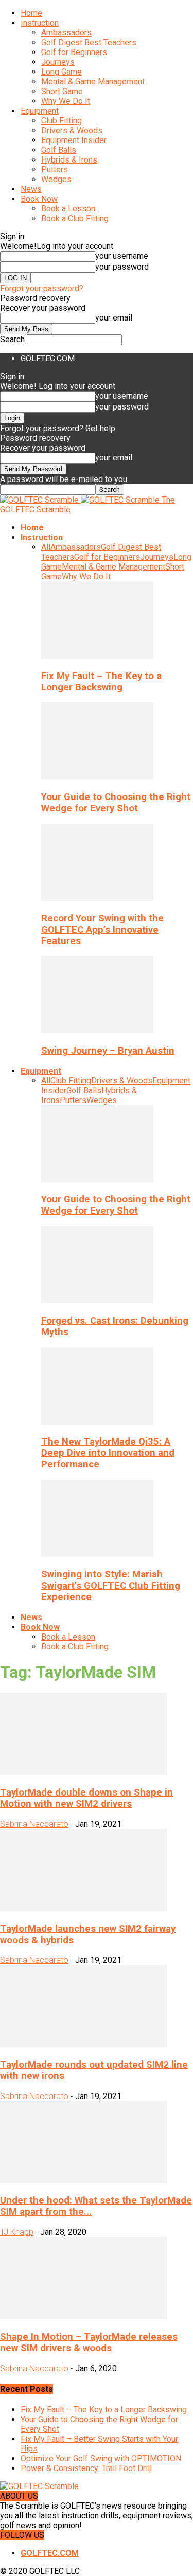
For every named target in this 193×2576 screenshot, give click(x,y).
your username (122, 256)
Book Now (39, 199)
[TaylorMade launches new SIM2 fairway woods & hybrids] (83, 1908)
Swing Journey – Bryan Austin (108, 1051)
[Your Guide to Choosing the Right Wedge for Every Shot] (97, 777)
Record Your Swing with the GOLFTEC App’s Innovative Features (102, 930)
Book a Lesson (68, 209)
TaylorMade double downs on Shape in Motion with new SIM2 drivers (86, 1798)
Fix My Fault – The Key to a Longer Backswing (101, 682)
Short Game (62, 91)
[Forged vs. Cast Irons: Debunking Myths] (97, 1300)
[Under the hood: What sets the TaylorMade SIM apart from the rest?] (83, 2181)
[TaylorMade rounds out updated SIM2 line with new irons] (83, 2044)
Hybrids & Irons (69, 160)
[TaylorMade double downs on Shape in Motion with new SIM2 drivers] (83, 1772)
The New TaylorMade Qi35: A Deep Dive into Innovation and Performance (108, 1453)
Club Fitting (62, 121)
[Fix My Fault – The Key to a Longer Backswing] (97, 656)
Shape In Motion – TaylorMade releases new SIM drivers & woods (89, 2342)
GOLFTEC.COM (48, 358)
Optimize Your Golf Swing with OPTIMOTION (101, 2458)
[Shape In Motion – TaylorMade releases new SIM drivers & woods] (83, 2316)
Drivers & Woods (72, 130)
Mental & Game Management (93, 82)
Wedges (56, 179)
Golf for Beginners (74, 52)
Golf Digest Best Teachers (89, 42)
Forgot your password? (42, 288)
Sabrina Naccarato (34, 1824)
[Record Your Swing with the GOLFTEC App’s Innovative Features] (97, 898)
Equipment (40, 111)
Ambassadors (66, 33)
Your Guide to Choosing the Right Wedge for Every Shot (116, 803)
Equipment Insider (74, 140)
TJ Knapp (17, 2232)
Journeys (58, 62)
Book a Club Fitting (75, 218)
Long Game (62, 72)
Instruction (40, 23)
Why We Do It (66, 101)
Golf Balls (59, 150)
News (31, 189)
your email (114, 318)
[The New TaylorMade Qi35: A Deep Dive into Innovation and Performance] (97, 1422)
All (46, 547)
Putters (55, 170)
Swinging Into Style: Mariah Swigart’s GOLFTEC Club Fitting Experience (111, 1586)
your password (122, 267)
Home (31, 13)
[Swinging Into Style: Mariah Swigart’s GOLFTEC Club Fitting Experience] (97, 1554)
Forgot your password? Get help (58, 428)
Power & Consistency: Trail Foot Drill (86, 2468)
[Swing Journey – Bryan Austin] (97, 1030)
